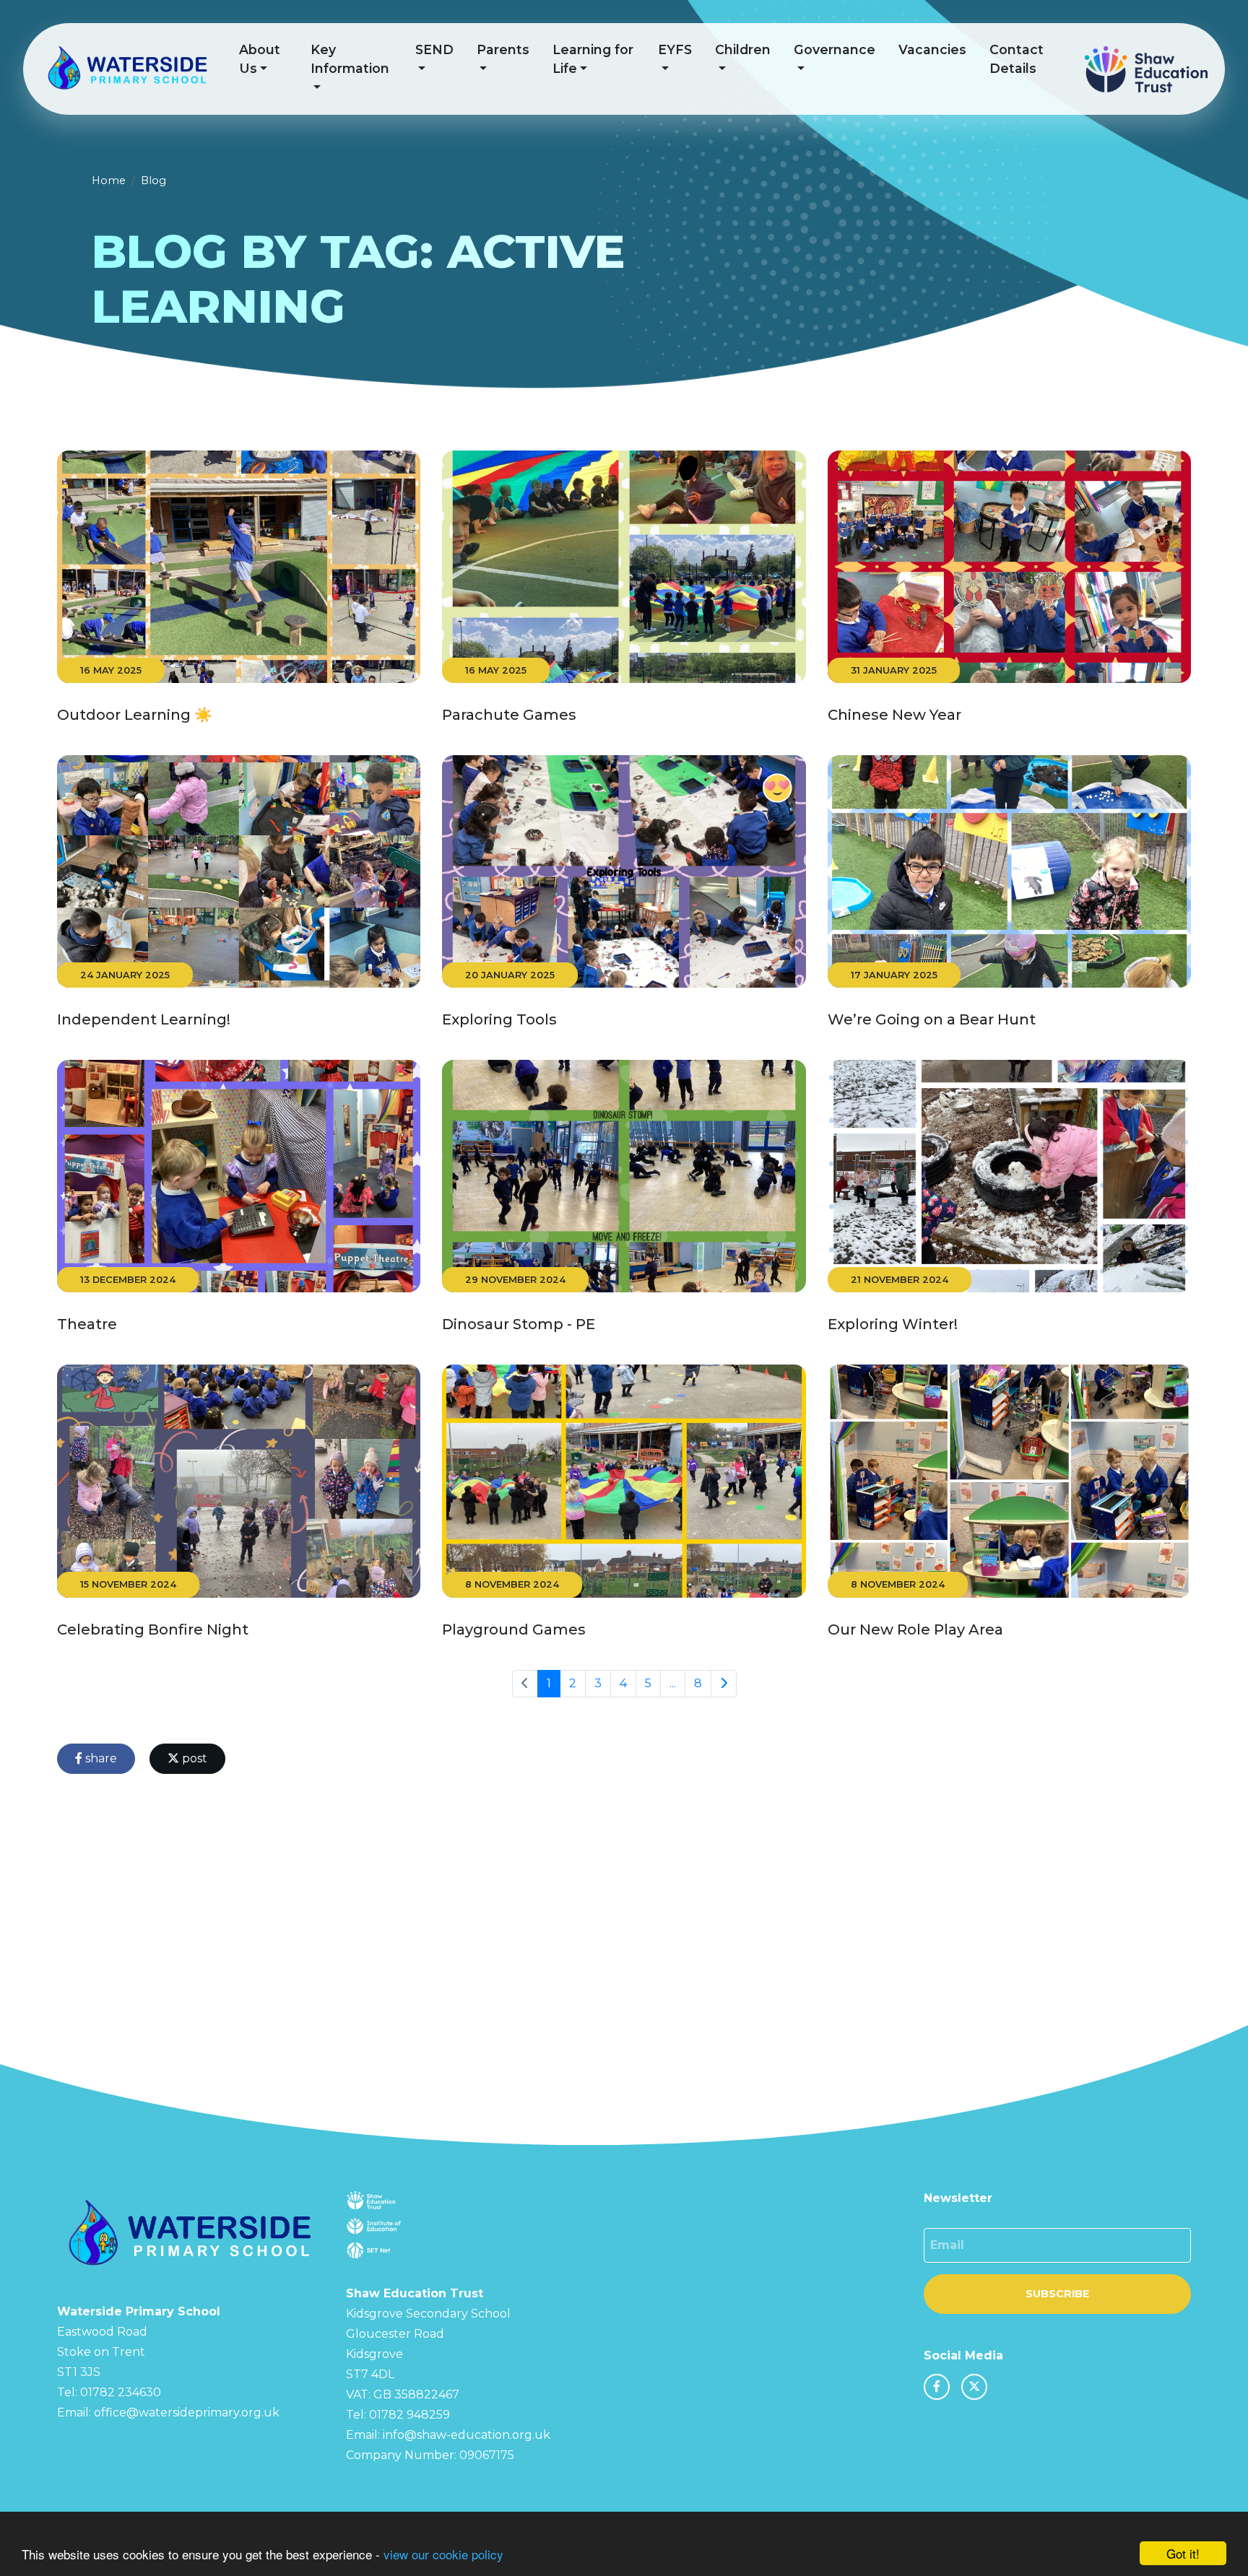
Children (743, 49)
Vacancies (932, 49)
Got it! (1183, 2553)
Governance (835, 49)
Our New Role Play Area (915, 1629)
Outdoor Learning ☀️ (135, 715)
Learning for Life (593, 59)
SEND (434, 49)
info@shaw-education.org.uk (467, 2435)
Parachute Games (509, 715)
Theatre (87, 1324)
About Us (260, 59)
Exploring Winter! (893, 1324)
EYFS (675, 49)
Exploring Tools (499, 1019)
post (193, 1758)
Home (109, 180)
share (100, 1758)
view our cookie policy (443, 2554)
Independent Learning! (144, 1019)
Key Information (350, 59)
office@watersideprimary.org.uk (187, 2412)
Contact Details (1017, 59)
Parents (503, 49)
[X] (974, 2387)
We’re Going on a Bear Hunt (932, 1019)
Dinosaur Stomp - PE (519, 1324)
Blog (153, 180)
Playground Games (514, 1629)
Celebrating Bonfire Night (153, 1629)
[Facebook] (937, 2387)
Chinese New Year (894, 715)
